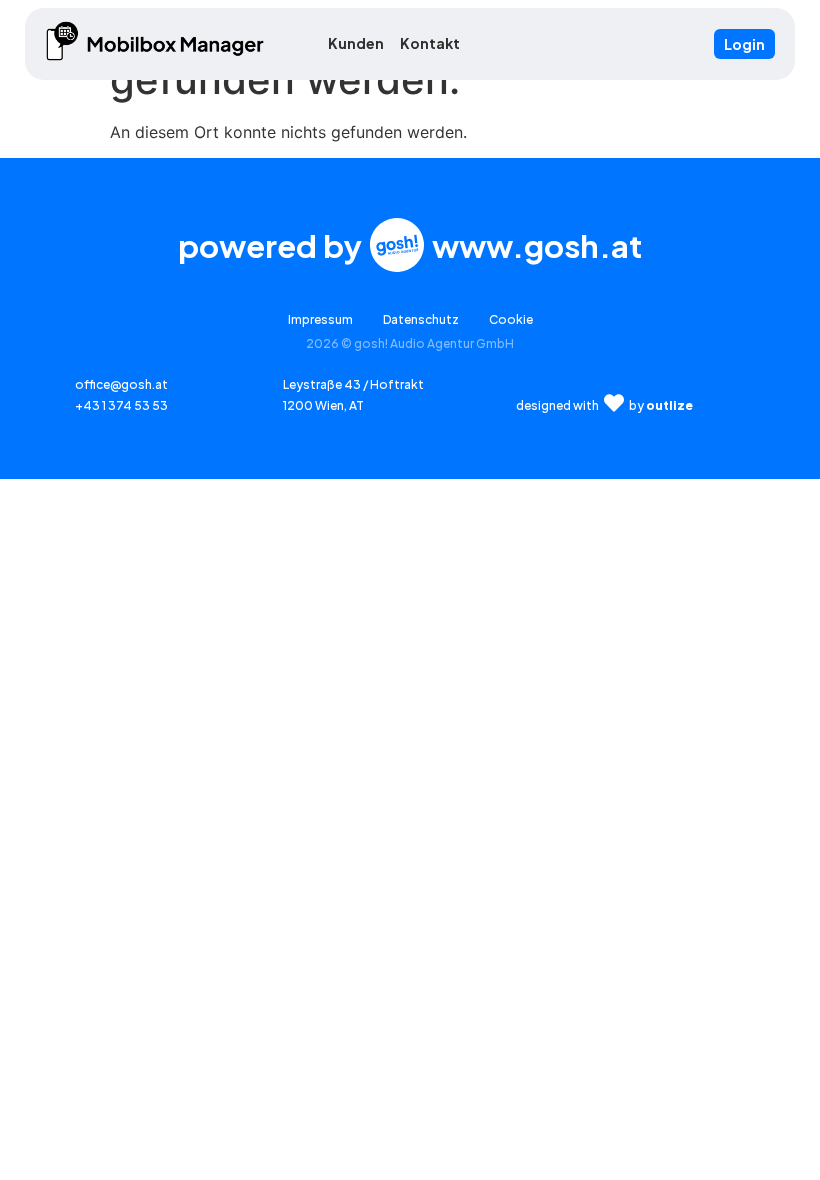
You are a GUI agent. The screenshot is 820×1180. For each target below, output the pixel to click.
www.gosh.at (537, 245)
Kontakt (430, 43)
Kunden (356, 43)
